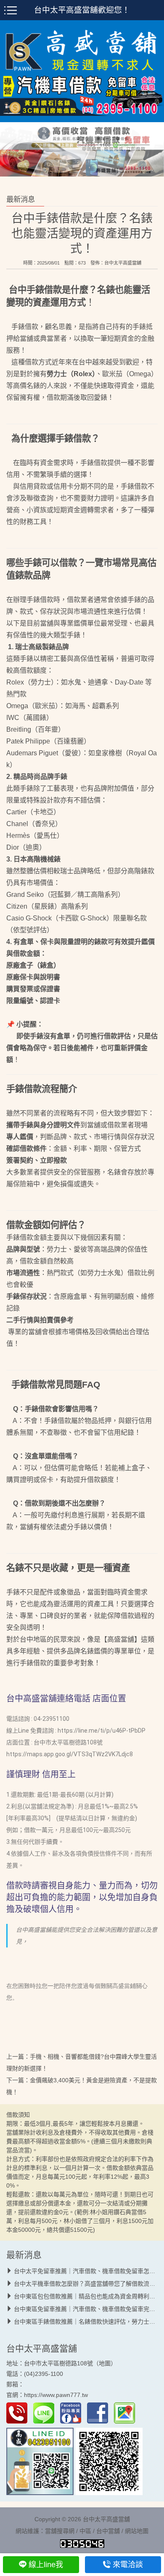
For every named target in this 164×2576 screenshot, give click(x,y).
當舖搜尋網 (60, 2531)
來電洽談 (128, 2565)
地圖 (105, 2363)
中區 (85, 2531)
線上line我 (46, 2565)
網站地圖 (137, 2531)
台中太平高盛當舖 (123, 263)
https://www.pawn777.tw (56, 2395)
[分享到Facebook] (100, 2413)
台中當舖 (108, 2531)
